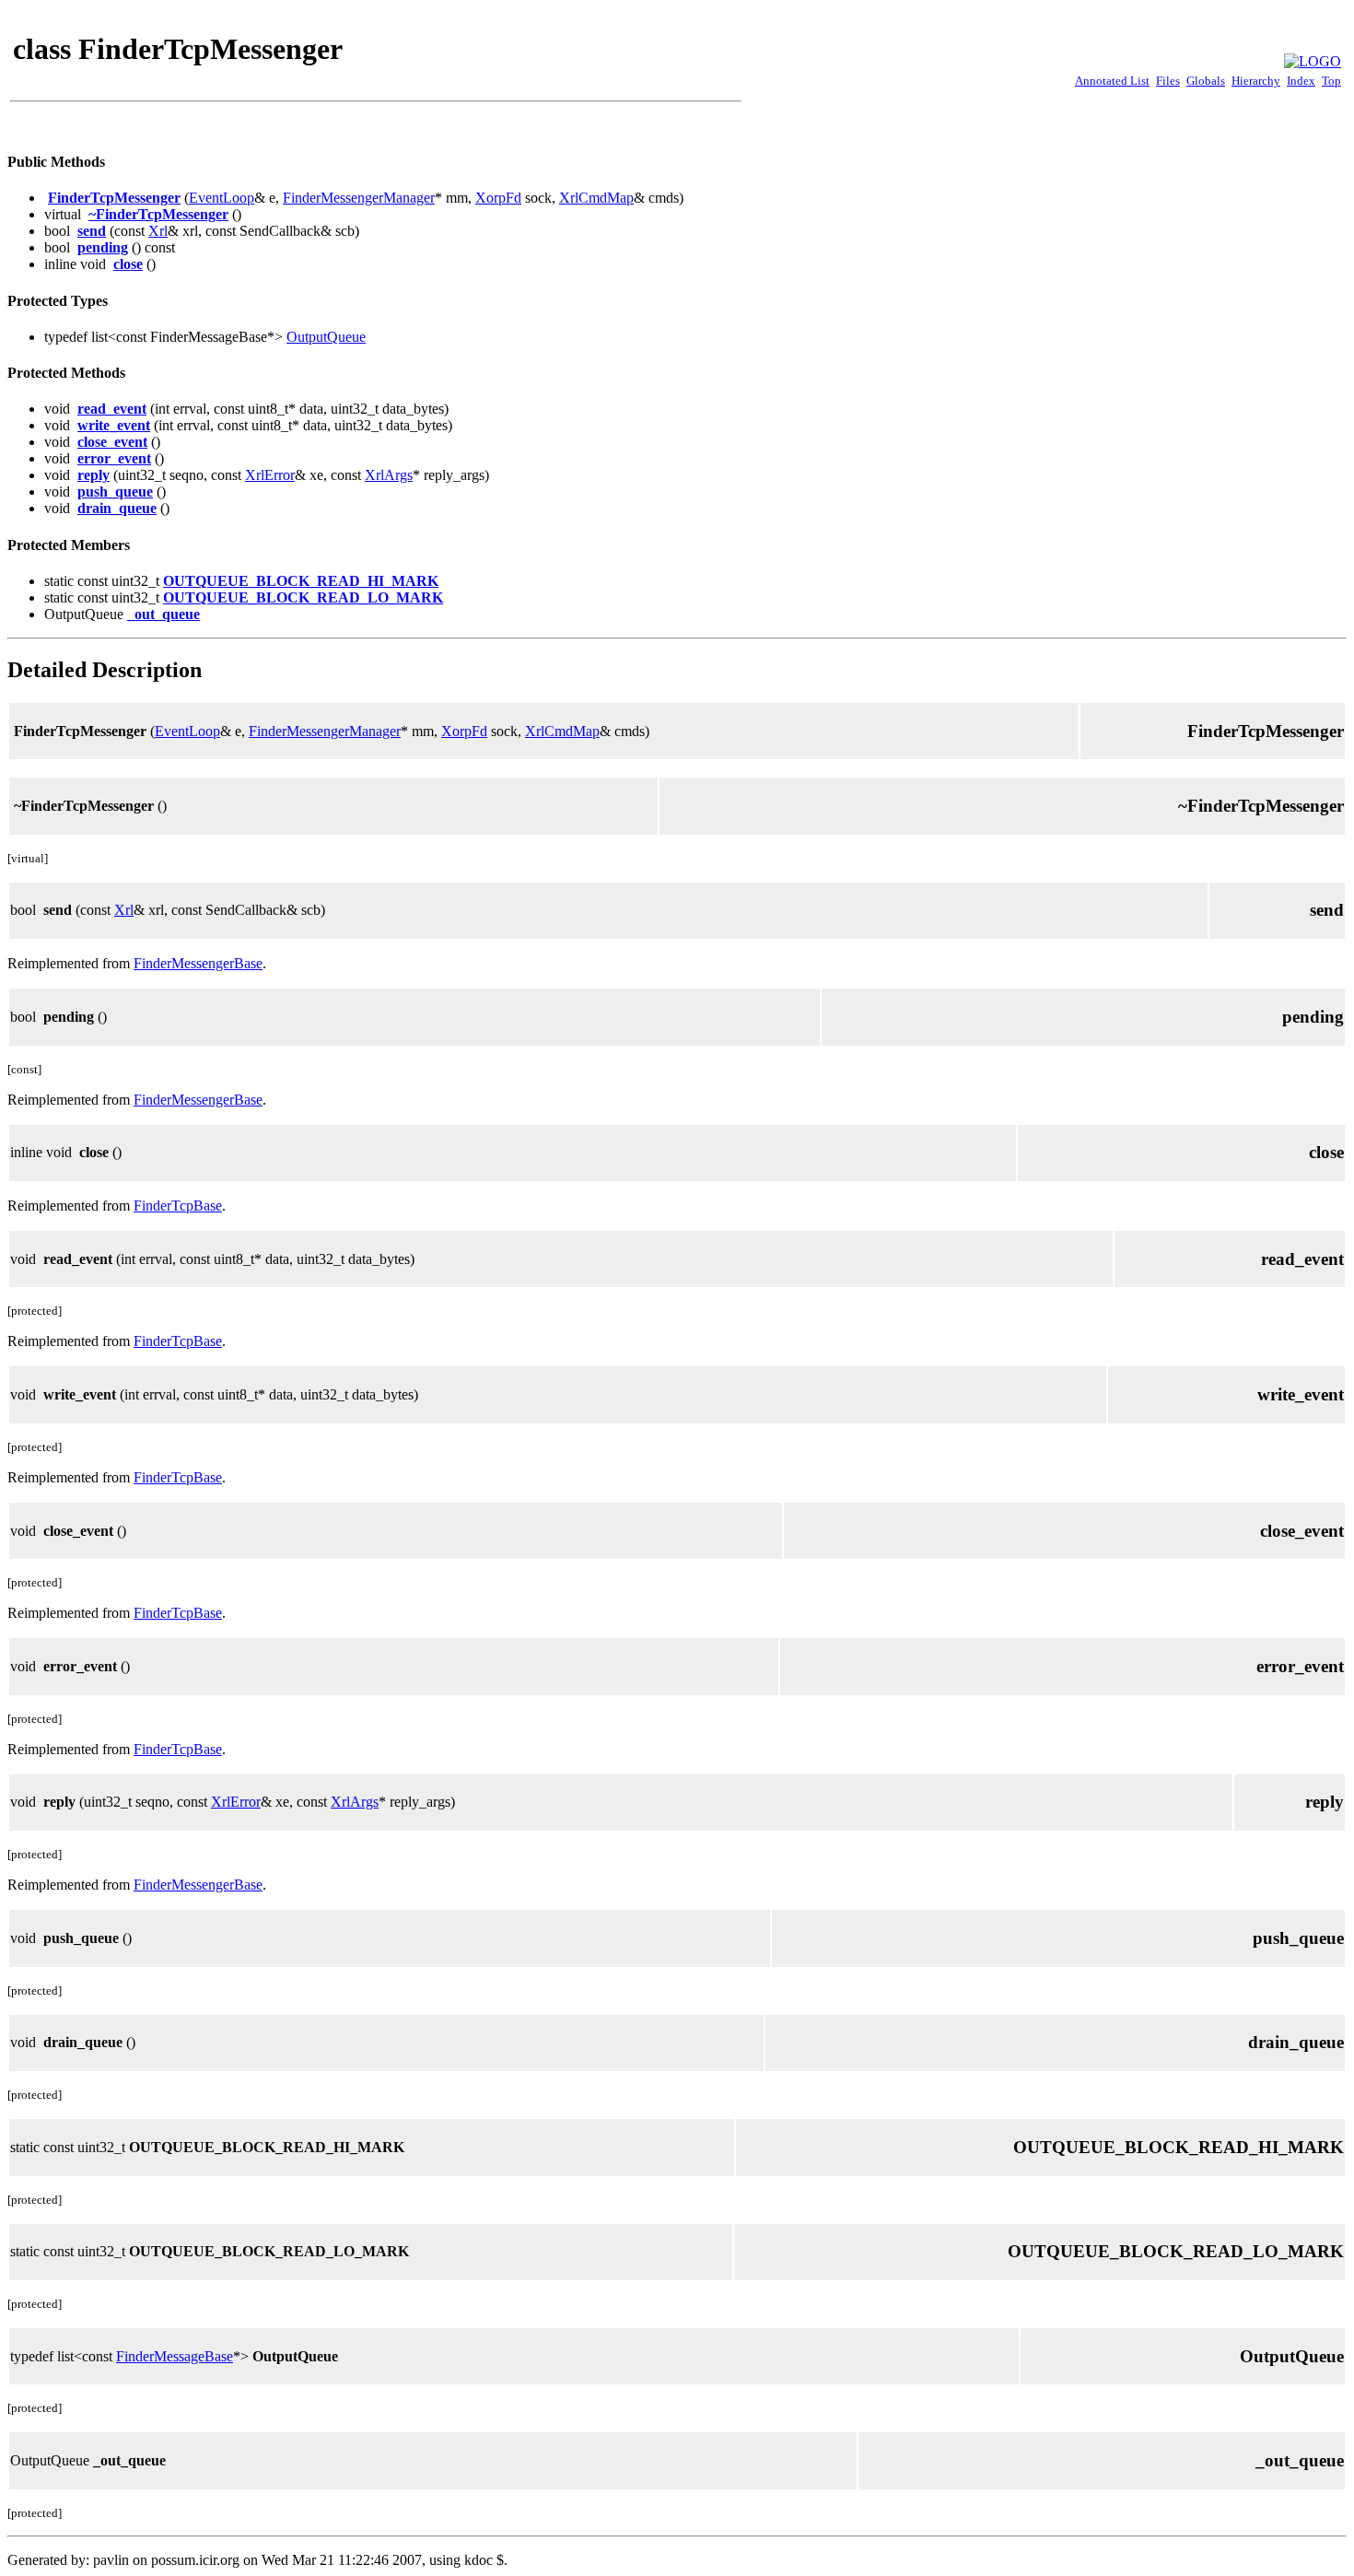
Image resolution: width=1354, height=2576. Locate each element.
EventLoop (222, 198)
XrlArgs (389, 475)
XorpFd (498, 198)
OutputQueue (326, 337)
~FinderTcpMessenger (158, 214)
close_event (112, 442)
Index (1301, 81)
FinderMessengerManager (359, 198)
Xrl (158, 231)
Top (1331, 81)
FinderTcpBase (178, 1206)
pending (103, 247)
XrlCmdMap (596, 198)
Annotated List (1112, 81)
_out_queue (163, 614)
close (128, 264)
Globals (1206, 81)
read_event (112, 409)
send (92, 231)
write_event (114, 425)
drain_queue (117, 508)
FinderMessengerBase (198, 963)
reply (93, 475)
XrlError (270, 475)
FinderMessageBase (175, 2356)
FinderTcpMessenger (114, 198)
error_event (114, 458)
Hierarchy (1256, 81)
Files (1168, 81)
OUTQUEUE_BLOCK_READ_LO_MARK (303, 597)
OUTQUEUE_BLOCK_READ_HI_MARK (301, 581)
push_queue (115, 492)
